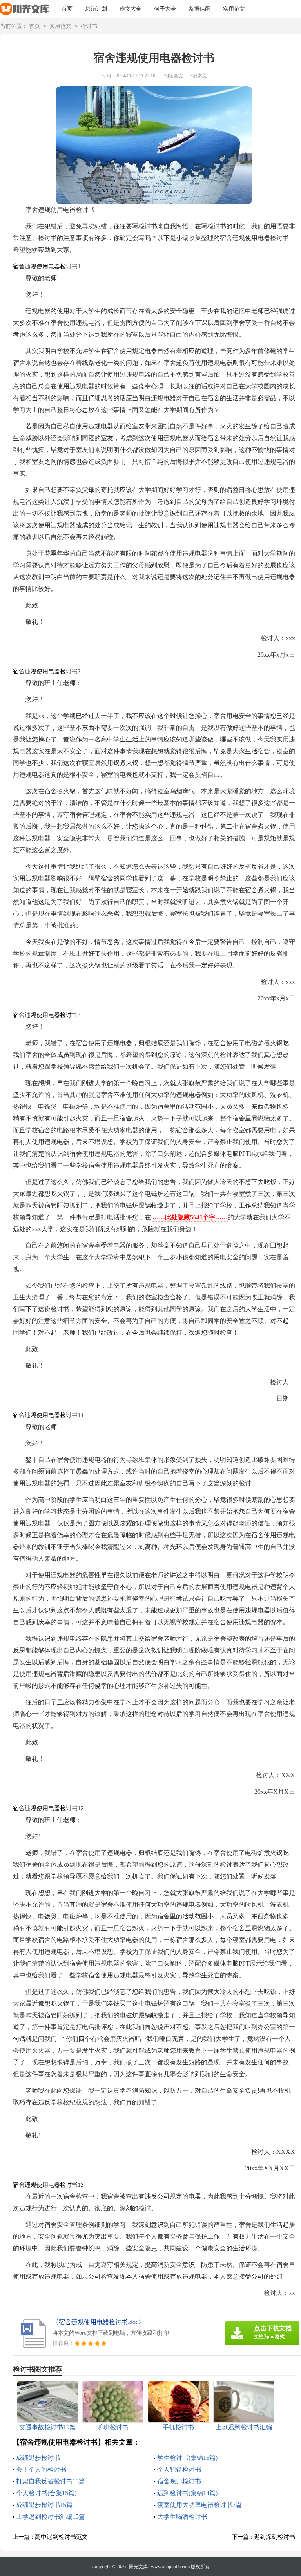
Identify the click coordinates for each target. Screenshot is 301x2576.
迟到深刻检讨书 (275, 2537)
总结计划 (96, 9)
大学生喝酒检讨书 (182, 2517)
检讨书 (89, 26)
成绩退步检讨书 (38, 2458)
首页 (67, 9)
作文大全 (131, 9)
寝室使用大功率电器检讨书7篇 (199, 2505)
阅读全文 (174, 76)
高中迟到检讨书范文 (61, 2537)
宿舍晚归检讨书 (179, 2481)
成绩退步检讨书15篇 (44, 2505)
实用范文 (234, 9)
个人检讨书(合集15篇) (46, 2493)
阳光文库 (138, 2567)
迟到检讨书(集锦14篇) (187, 2493)
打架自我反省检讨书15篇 (51, 2481)
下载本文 (198, 76)
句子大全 (165, 9)
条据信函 (199, 9)
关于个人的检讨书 (41, 2469)
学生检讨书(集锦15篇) (187, 2458)
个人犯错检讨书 (179, 2469)
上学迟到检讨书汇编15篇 (51, 2517)
